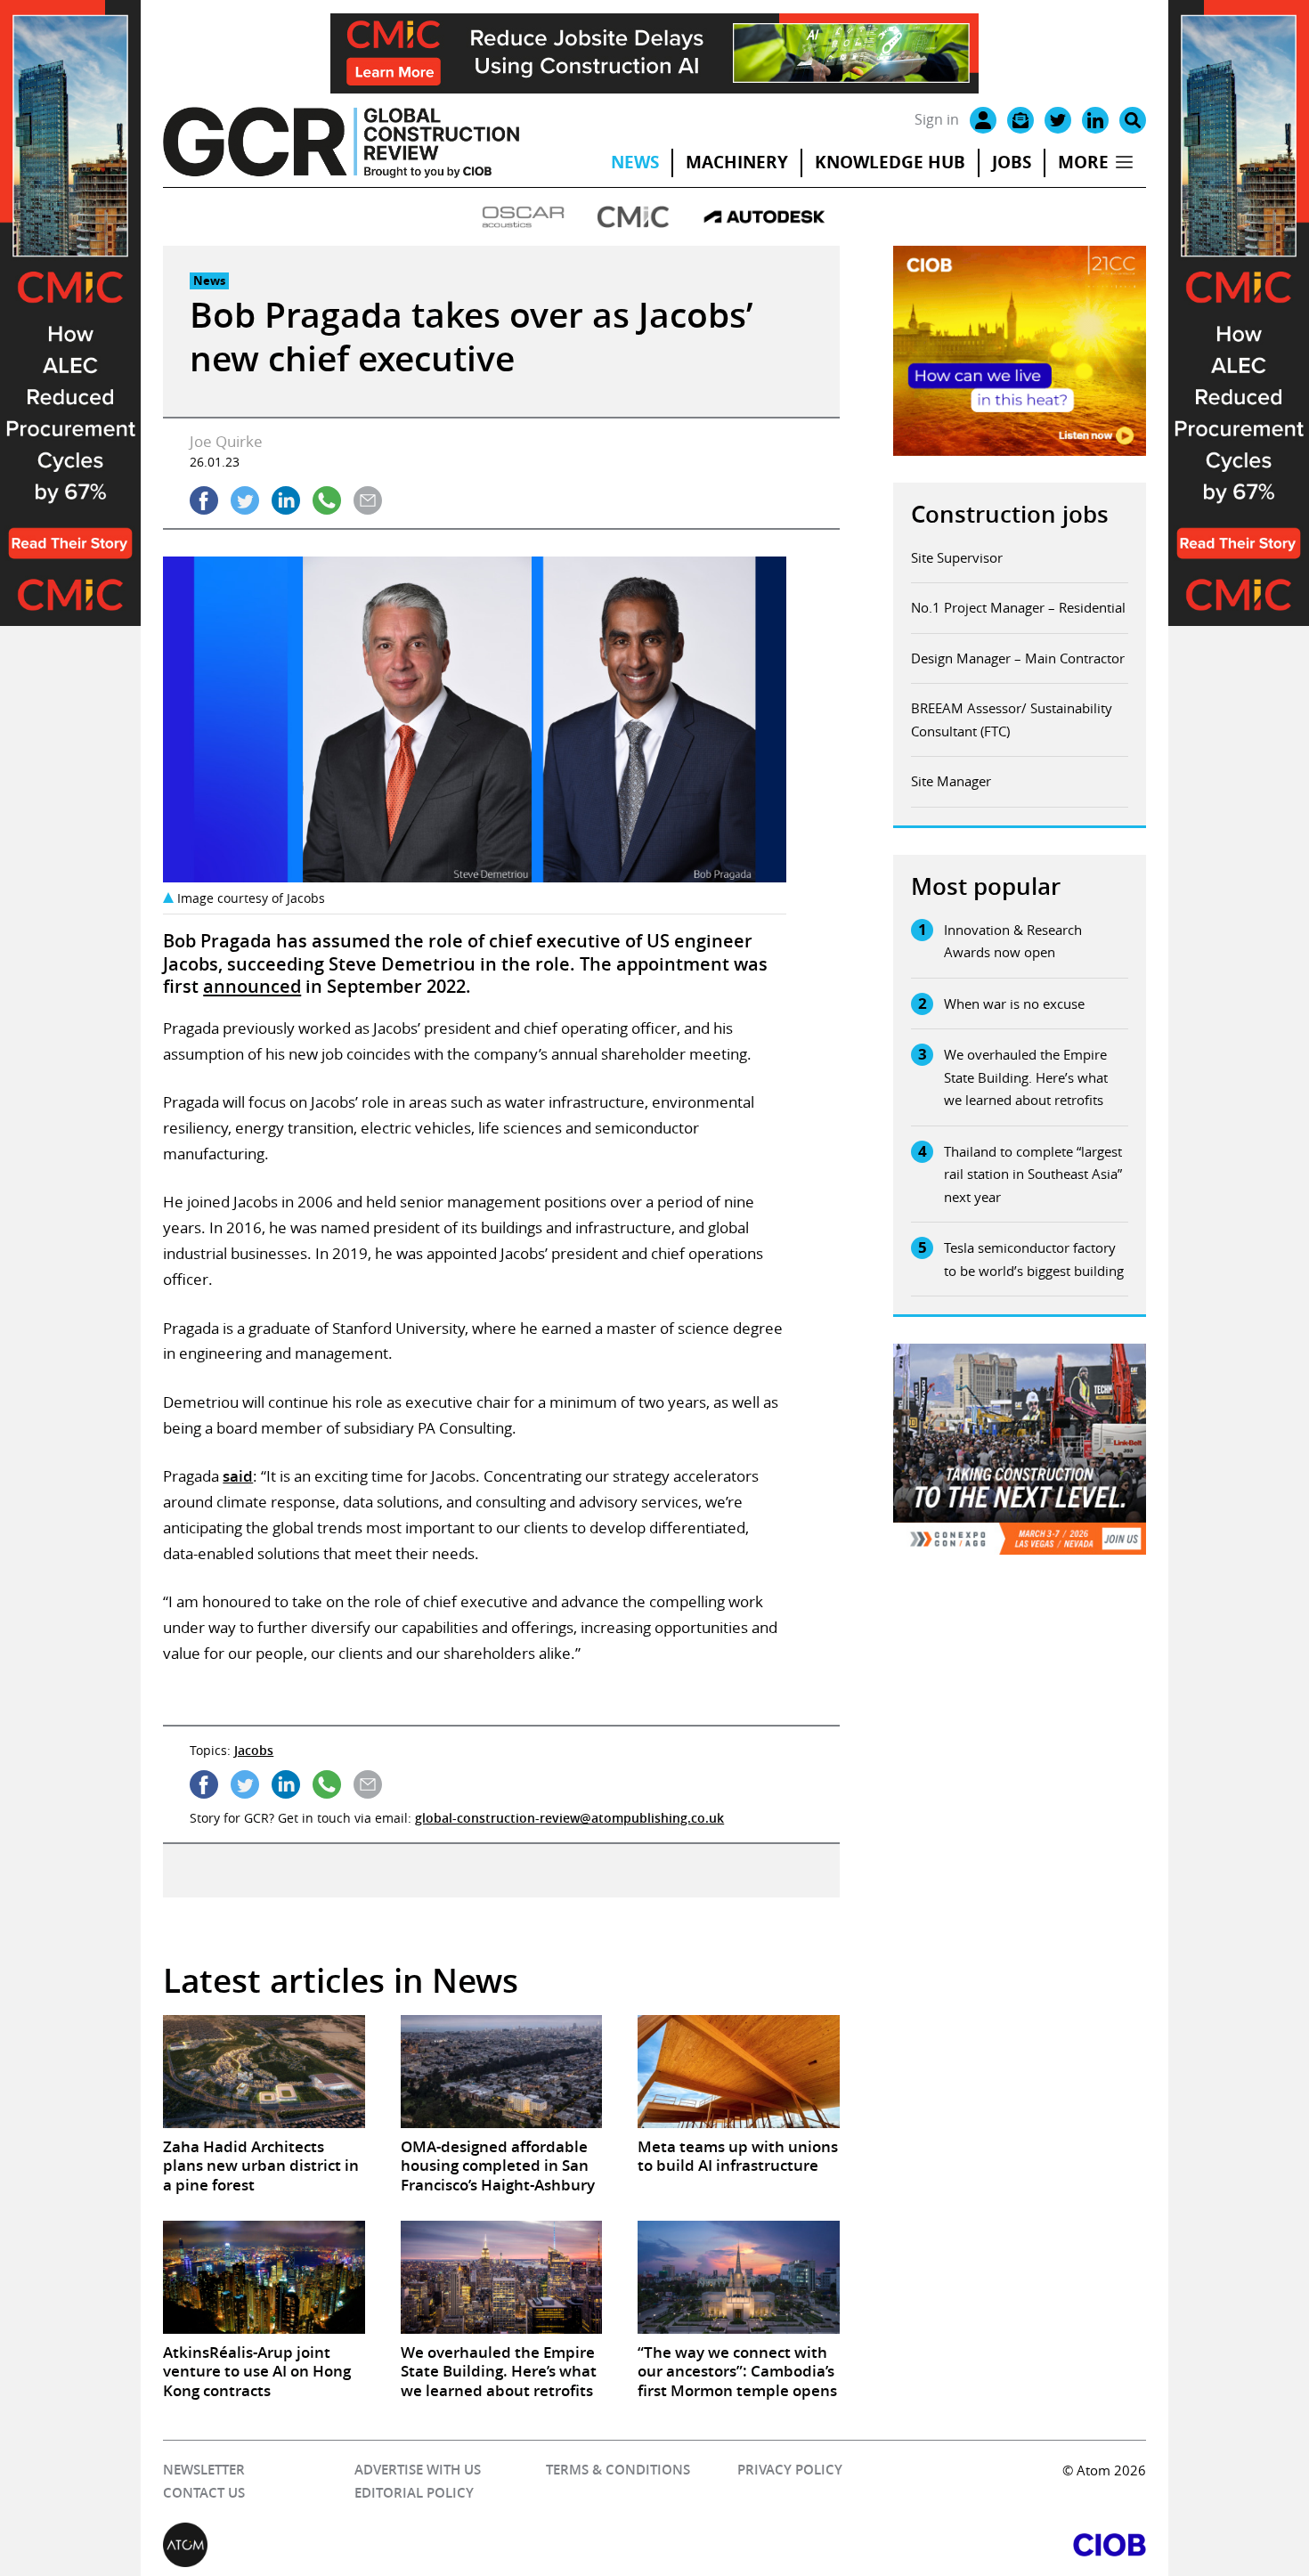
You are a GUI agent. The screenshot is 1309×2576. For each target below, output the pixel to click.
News (635, 162)
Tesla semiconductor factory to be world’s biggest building (1034, 1259)
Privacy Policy (790, 2470)
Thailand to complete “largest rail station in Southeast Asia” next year (1033, 1174)
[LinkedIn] (1095, 120)
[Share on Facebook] (204, 500)
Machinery (737, 162)
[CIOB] (900, 2545)
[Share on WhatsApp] (327, 500)
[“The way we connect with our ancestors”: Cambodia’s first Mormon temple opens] (738, 2277)
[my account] (983, 120)
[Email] (1020, 120)
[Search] (1133, 120)
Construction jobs (1010, 514)
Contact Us (204, 2493)
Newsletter (204, 2470)
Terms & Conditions (618, 2470)
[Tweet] (245, 500)
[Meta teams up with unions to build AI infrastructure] (738, 2072)
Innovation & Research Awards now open (1013, 941)
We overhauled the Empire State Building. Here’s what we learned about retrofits (1026, 1077)
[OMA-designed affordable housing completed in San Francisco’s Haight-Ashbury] (501, 2072)
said (238, 1476)
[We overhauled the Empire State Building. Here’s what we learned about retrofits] (501, 2277)
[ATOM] (409, 2545)
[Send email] (368, 500)
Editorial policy (414, 2493)
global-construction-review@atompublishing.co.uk (569, 1818)
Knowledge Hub (890, 162)
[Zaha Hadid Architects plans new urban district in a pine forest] (264, 2072)
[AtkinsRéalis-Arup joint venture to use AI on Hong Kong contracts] (264, 2277)
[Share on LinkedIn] (286, 500)
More (1083, 162)
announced (252, 986)
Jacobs (254, 1750)
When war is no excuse (1014, 1004)
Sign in (937, 119)
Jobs (1012, 162)
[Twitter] (1058, 120)
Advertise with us (418, 2470)
